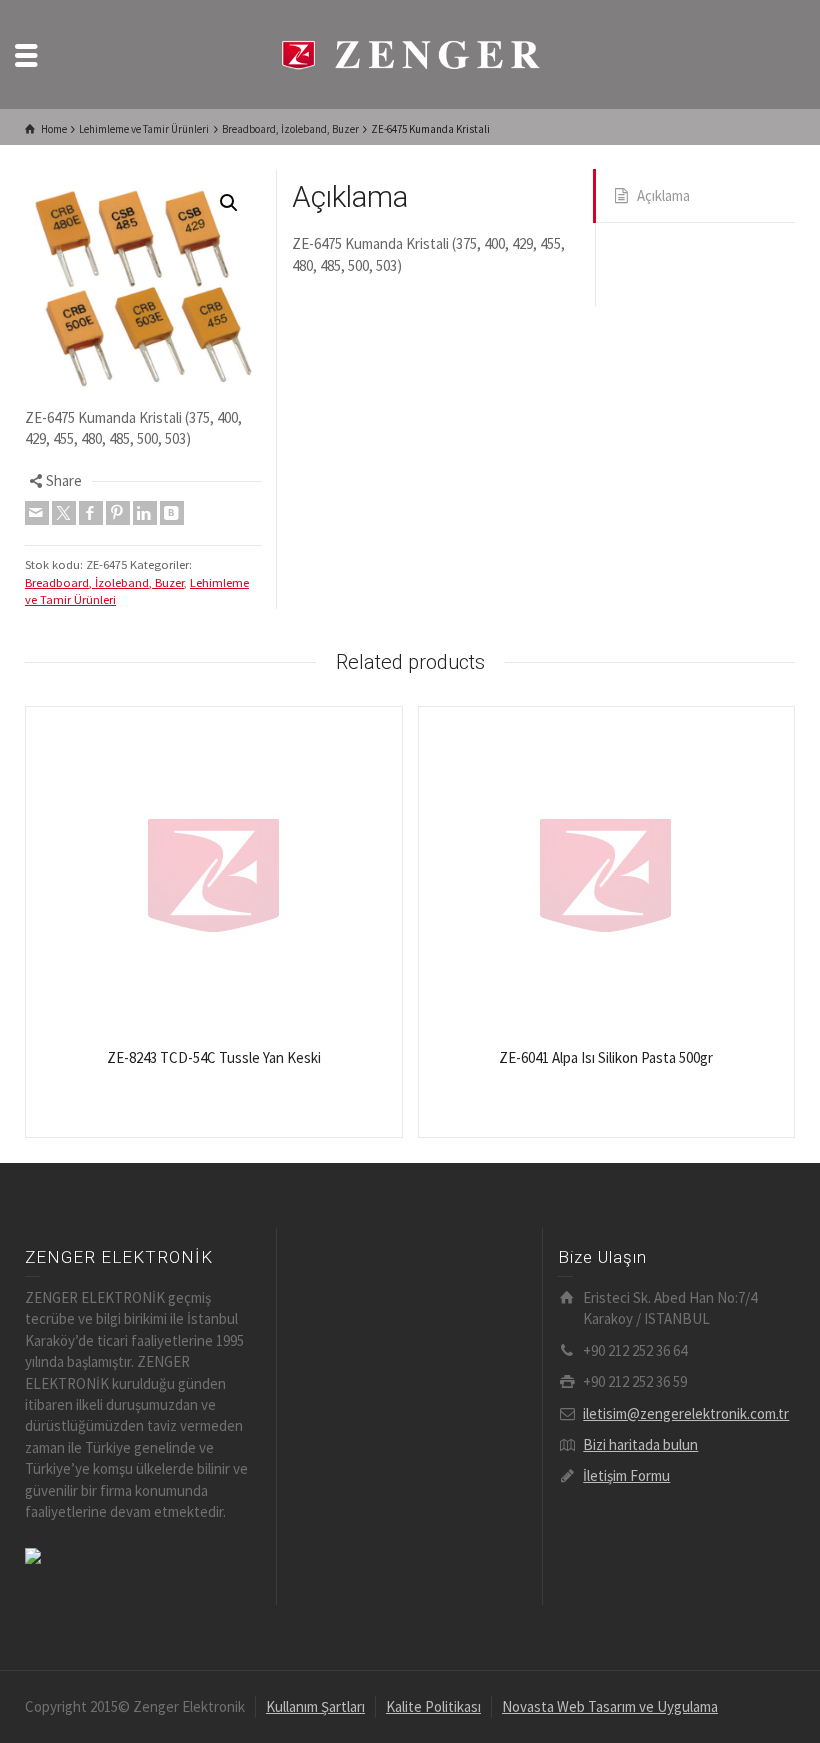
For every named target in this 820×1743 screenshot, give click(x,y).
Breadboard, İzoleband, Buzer (104, 582)
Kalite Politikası (433, 1706)
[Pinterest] (118, 513)
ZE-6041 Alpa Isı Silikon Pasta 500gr (606, 1057)
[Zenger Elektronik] (410, 52)
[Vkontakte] (172, 513)
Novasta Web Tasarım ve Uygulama (610, 1706)
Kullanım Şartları (315, 1706)
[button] (229, 203)
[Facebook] (91, 513)
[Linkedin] (145, 513)
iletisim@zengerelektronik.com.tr (686, 1413)
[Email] (37, 513)
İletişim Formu (626, 1475)
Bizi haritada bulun (640, 1444)
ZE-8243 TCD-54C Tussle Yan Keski (214, 1057)
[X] (64, 513)
